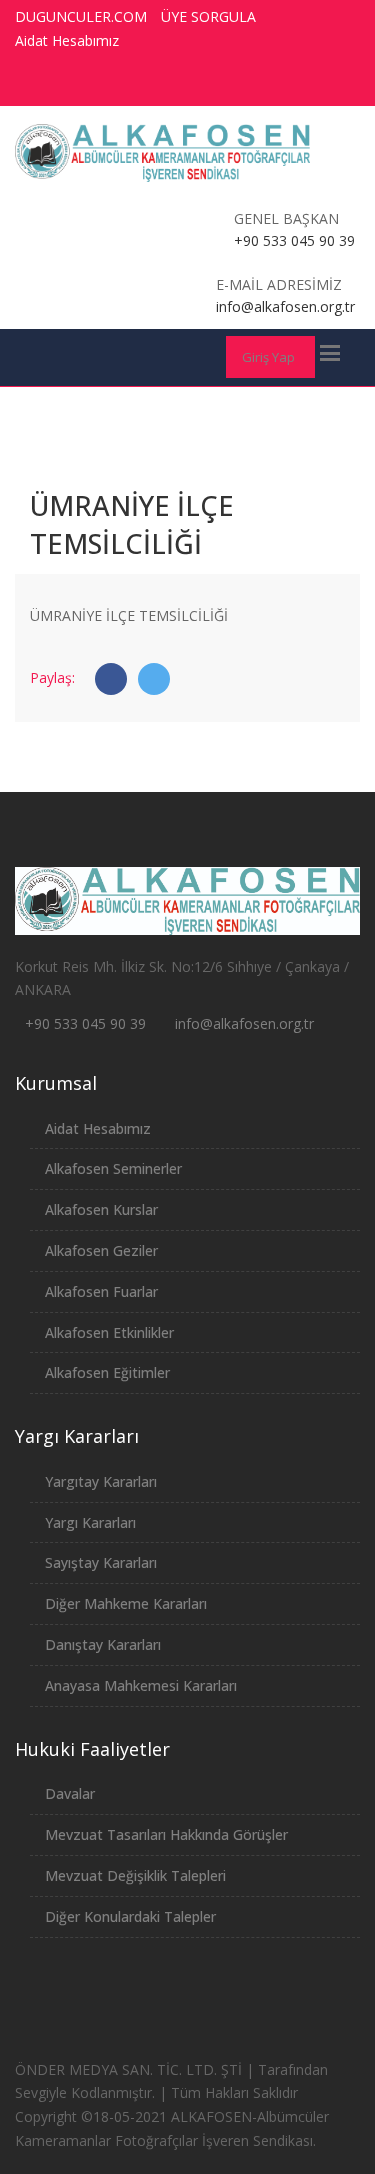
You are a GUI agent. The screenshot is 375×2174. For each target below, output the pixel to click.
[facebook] (175, 85)
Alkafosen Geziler (101, 1250)
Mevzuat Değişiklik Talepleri (135, 1875)
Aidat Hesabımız (67, 40)
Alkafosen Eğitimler (107, 1372)
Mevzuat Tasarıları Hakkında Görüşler (166, 1834)
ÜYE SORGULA (208, 16)
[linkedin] (323, 85)
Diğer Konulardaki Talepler (130, 1916)
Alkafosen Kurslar (101, 1209)
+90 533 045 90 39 (85, 1023)
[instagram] (286, 85)
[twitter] (212, 85)
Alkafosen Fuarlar (101, 1291)
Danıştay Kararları (103, 1644)
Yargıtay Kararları (101, 1481)
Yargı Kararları (90, 1522)
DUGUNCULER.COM (81, 16)
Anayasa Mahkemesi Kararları (141, 1685)
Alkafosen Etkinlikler (109, 1332)
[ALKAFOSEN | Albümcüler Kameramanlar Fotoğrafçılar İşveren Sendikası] (163, 153)
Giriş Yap (268, 357)
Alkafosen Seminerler (113, 1168)
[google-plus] (249, 85)
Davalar (70, 1793)
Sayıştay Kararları (101, 1562)
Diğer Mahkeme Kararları (126, 1603)
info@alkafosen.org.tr (244, 1023)
